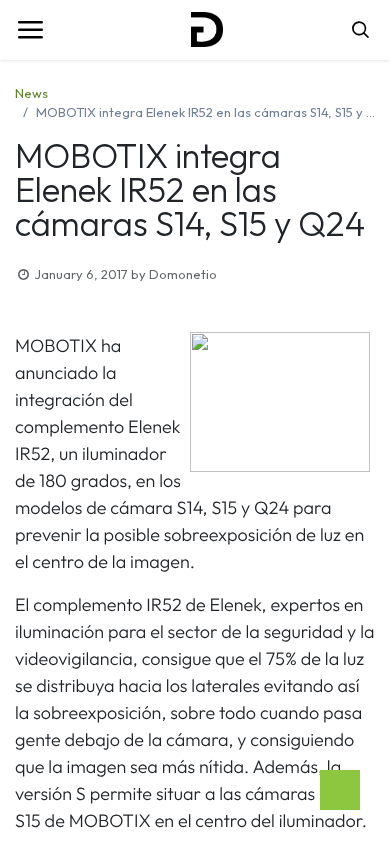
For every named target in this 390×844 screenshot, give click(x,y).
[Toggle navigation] (30, 30)
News (31, 93)
